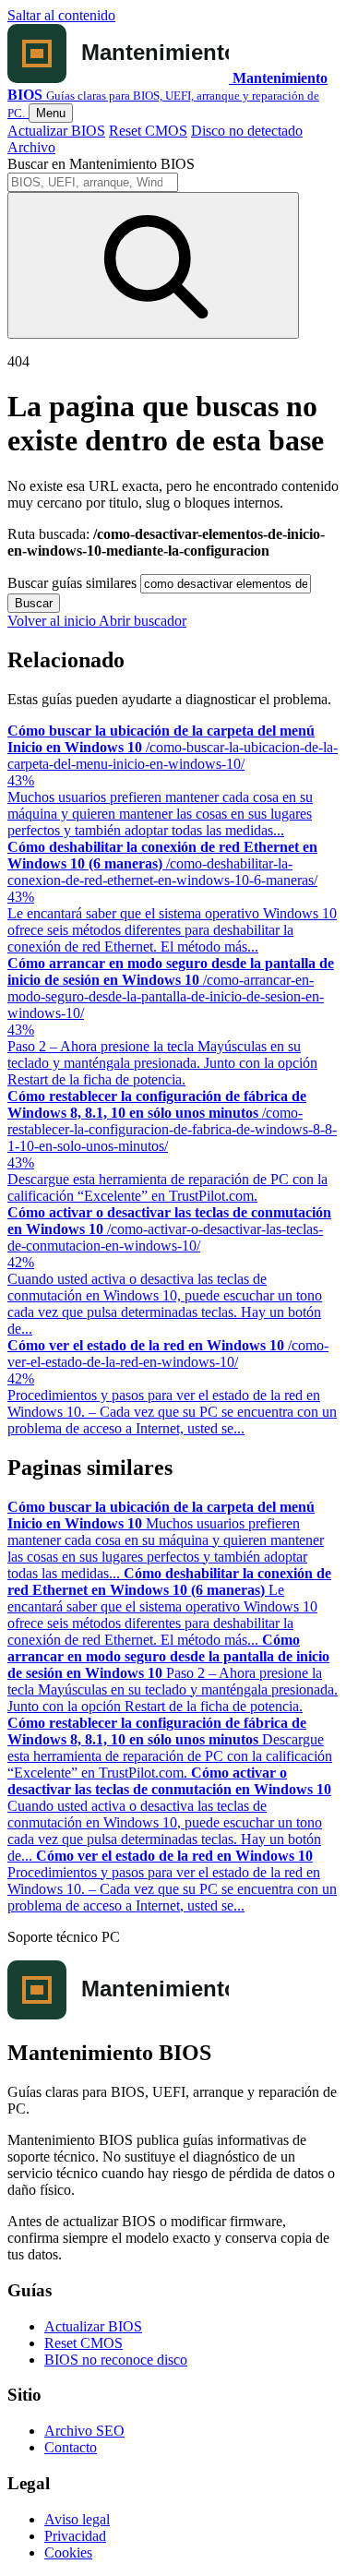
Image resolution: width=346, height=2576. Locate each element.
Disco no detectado (247, 131)
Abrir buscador (143, 621)
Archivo (31, 147)
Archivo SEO (84, 2431)
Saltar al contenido (61, 15)
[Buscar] (153, 265)
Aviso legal (77, 2519)
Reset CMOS (148, 131)
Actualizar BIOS (56, 131)
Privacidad (75, 2536)
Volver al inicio (53, 621)
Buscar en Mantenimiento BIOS (101, 164)
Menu (51, 113)
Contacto (71, 2447)
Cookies (68, 2552)
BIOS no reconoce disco (116, 2360)
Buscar (34, 603)
